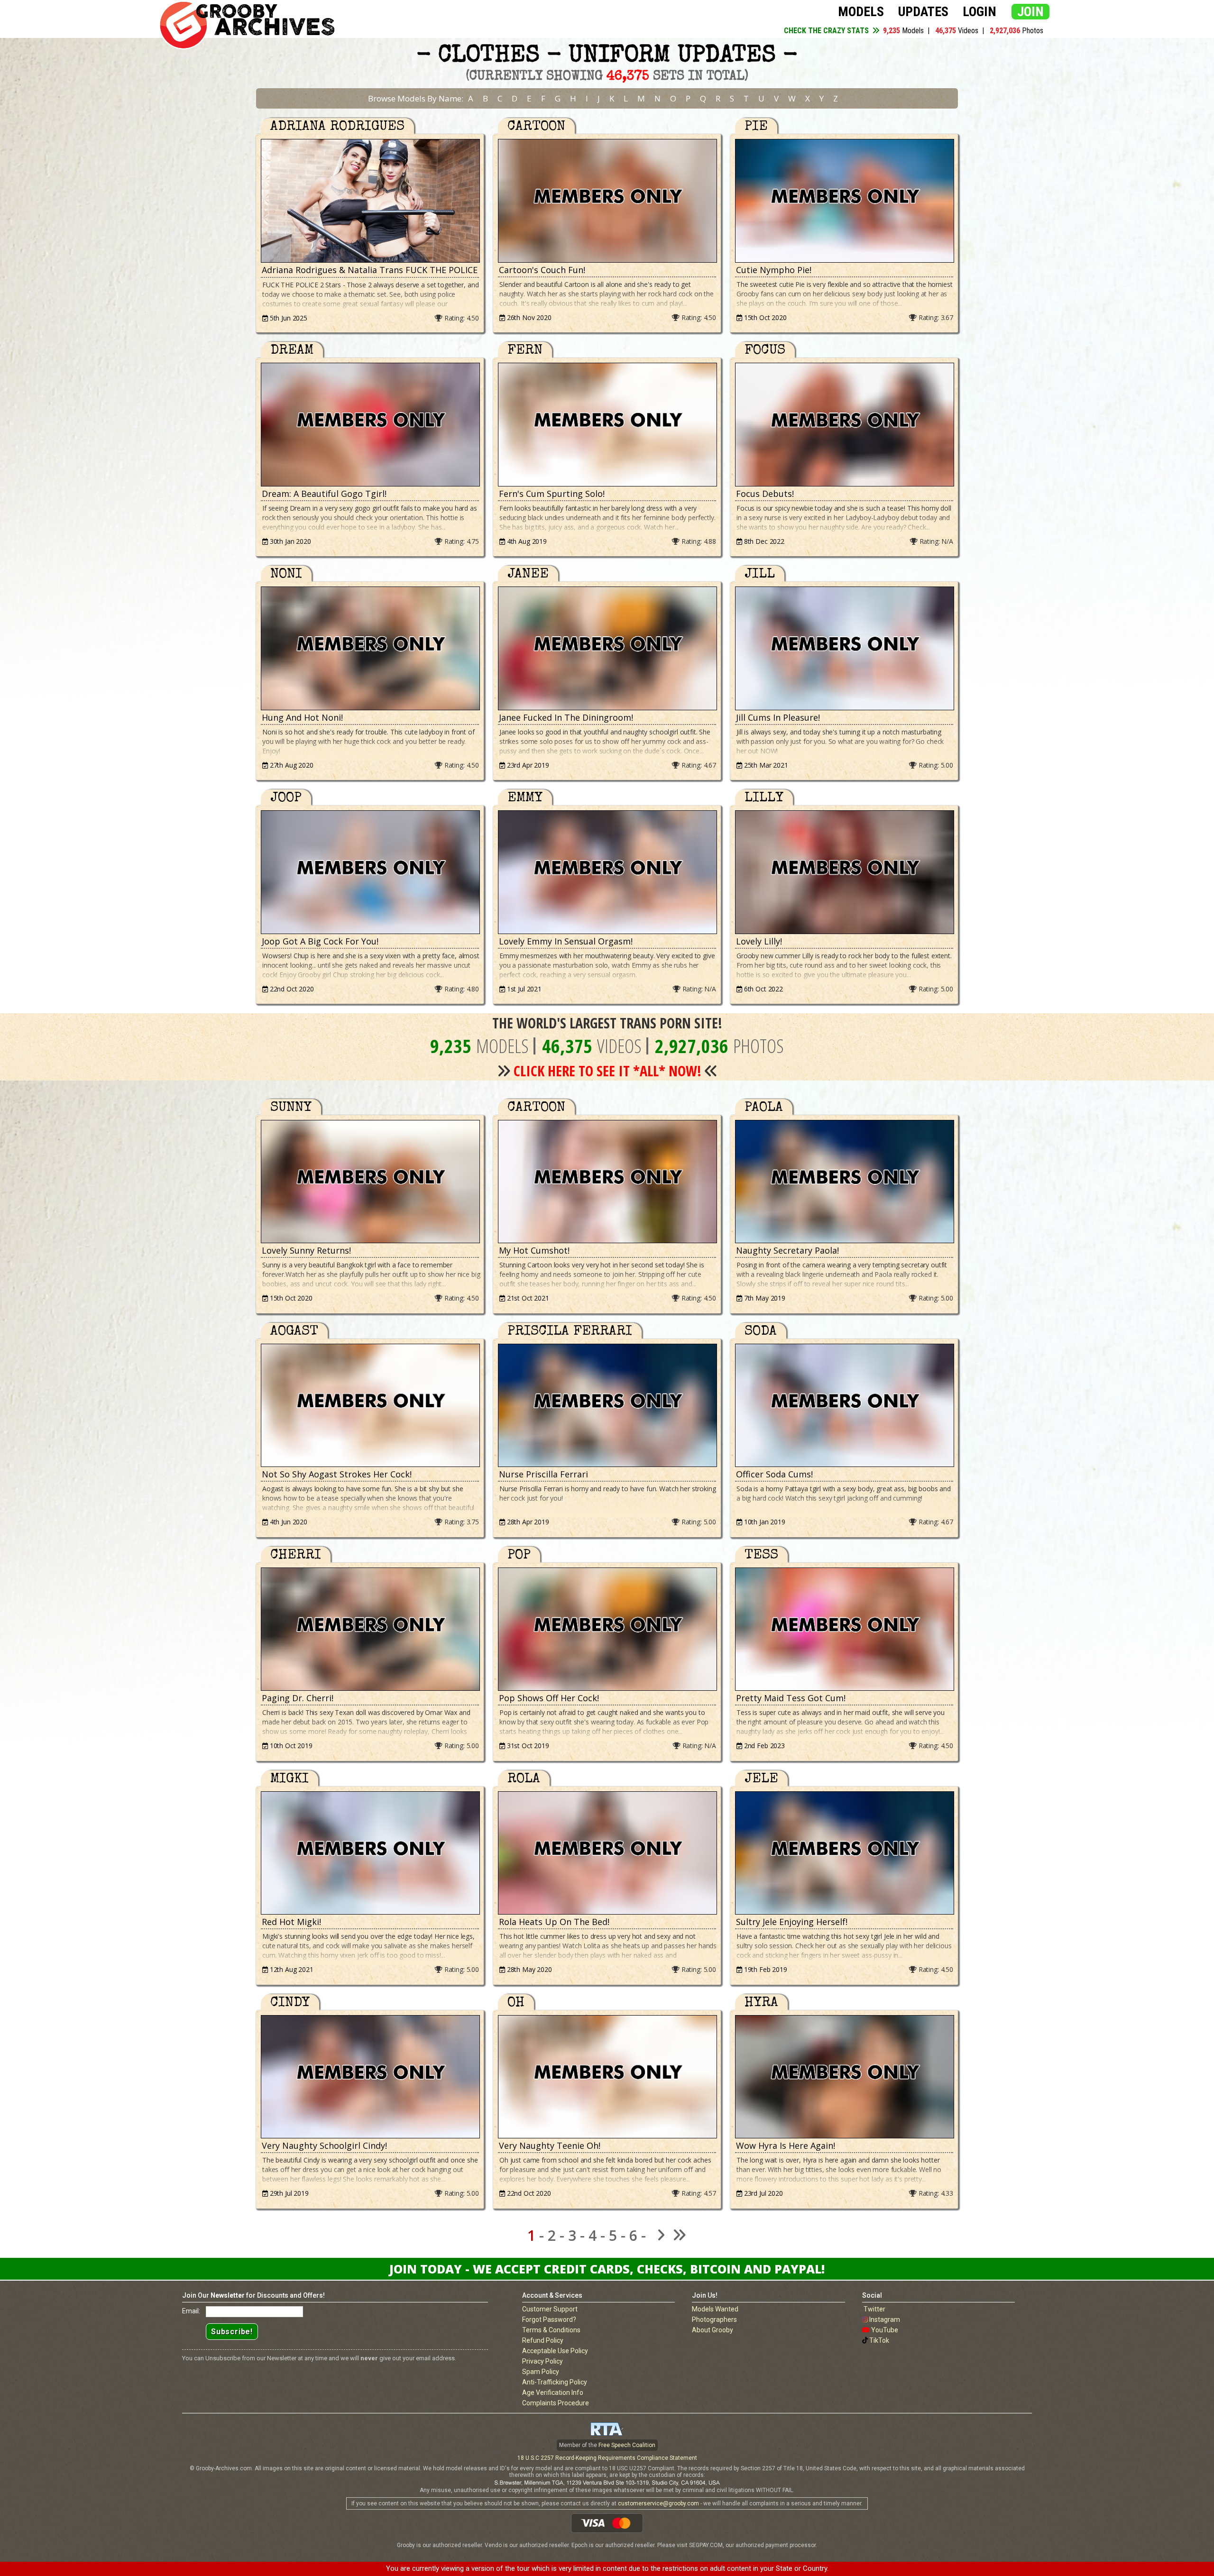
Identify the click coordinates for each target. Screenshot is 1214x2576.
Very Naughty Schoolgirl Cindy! (324, 2145)
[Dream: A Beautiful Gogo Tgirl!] (370, 425)
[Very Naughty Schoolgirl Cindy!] (370, 2077)
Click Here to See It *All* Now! (607, 1071)
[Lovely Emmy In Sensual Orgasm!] (607, 872)
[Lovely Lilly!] (844, 872)
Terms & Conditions (551, 2330)
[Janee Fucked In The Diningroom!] (607, 648)
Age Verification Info (553, 2393)
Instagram (885, 2319)
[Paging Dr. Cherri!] (370, 1629)
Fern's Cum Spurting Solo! (552, 494)
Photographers (714, 2319)
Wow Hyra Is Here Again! (786, 2145)
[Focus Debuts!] (844, 425)
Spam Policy (541, 2372)
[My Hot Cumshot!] (607, 1182)
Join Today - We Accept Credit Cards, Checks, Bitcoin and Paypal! (607, 2269)
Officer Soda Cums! (774, 1474)
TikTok (879, 2340)
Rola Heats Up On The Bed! (554, 1922)
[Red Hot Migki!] (370, 1853)
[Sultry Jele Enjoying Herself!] (844, 1853)
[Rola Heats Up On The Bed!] (607, 1853)
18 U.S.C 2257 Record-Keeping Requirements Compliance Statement (607, 2458)
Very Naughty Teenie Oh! (550, 2145)
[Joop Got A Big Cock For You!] (370, 872)
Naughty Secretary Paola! (787, 1250)
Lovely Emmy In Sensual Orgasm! (566, 941)
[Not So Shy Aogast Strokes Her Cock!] (370, 1406)
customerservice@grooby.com (658, 2503)
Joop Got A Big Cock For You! (320, 941)
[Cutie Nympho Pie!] (844, 201)
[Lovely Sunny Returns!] (370, 1182)
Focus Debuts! (765, 494)
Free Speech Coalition (627, 2445)
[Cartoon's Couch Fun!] (607, 201)
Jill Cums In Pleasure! (778, 717)
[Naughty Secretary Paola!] (844, 1182)
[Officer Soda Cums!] (844, 1406)
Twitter (874, 2309)
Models (861, 12)
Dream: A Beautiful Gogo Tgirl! (324, 494)
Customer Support (550, 2309)
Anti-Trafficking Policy (555, 2382)
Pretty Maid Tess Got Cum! (791, 1698)
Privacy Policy (543, 2361)
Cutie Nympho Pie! (774, 270)
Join (1030, 12)
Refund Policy (543, 2340)
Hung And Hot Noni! (302, 717)
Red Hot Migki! (291, 1922)
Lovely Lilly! (759, 941)
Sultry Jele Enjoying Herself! (792, 1922)
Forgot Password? (549, 2319)
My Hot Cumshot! (534, 1250)
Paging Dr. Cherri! (298, 1698)
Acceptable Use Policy (555, 2351)
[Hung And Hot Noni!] (370, 648)
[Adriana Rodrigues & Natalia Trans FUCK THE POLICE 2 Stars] (370, 201)
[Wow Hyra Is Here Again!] (844, 2077)
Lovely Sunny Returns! (306, 1250)
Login (979, 12)
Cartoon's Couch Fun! (542, 270)
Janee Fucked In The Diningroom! (566, 717)
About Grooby (713, 2330)
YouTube (885, 2330)
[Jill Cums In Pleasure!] (844, 648)
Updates (923, 12)
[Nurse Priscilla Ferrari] (607, 1406)
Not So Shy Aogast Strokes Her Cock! (337, 1474)
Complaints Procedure (556, 2403)
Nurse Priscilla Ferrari (543, 1474)
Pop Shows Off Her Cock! (549, 1698)
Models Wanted (715, 2309)
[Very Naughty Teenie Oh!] (607, 2077)
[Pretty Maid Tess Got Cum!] (844, 1629)
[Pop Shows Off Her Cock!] (607, 1629)
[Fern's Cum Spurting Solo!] (607, 425)
